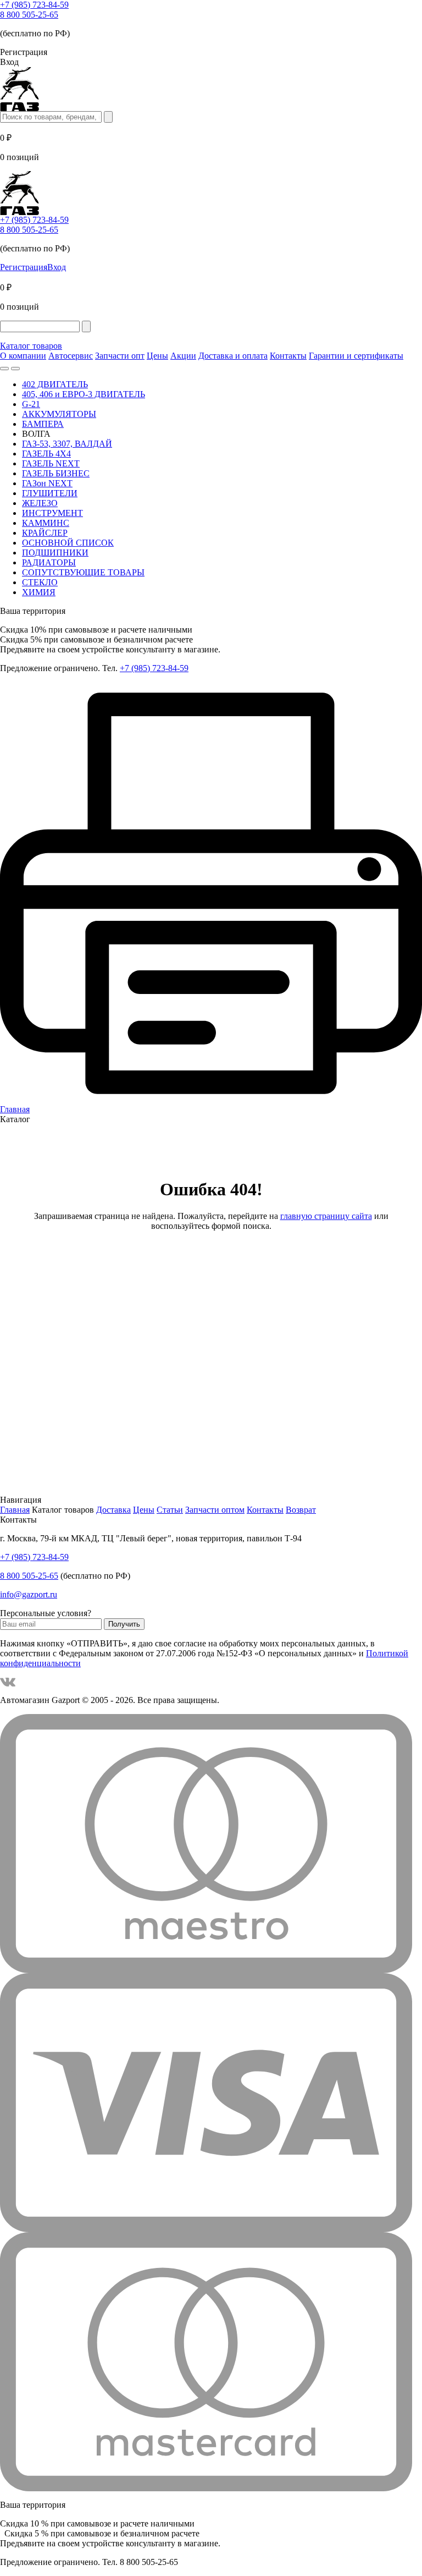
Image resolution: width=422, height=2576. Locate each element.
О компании (23, 356)
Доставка (113, 1510)
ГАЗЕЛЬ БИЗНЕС (56, 473)
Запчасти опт (120, 356)
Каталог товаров (31, 346)
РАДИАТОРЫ (49, 562)
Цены (157, 356)
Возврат (301, 1510)
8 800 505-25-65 (29, 15)
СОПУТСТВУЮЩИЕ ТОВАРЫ (83, 572)
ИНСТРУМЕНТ (52, 513)
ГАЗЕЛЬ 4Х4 (46, 454)
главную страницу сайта (326, 1216)
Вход (57, 267)
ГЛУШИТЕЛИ (50, 493)
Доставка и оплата (233, 356)
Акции (183, 356)
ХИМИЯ (39, 592)
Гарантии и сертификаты (356, 356)
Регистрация (24, 267)
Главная (15, 1510)
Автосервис (71, 356)
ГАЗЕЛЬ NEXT (51, 463)
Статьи (170, 1510)
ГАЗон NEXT (47, 483)
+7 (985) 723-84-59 (34, 5)
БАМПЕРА (43, 424)
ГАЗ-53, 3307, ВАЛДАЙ (67, 444)
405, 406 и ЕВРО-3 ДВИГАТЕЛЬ (84, 394)
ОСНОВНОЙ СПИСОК (68, 543)
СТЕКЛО (40, 582)
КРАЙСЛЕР (45, 533)
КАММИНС (46, 523)
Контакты (288, 356)
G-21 (31, 404)
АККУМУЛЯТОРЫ (59, 414)
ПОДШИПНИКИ (55, 553)
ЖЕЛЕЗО (40, 503)
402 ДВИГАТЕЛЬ (55, 384)
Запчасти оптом (215, 1510)
